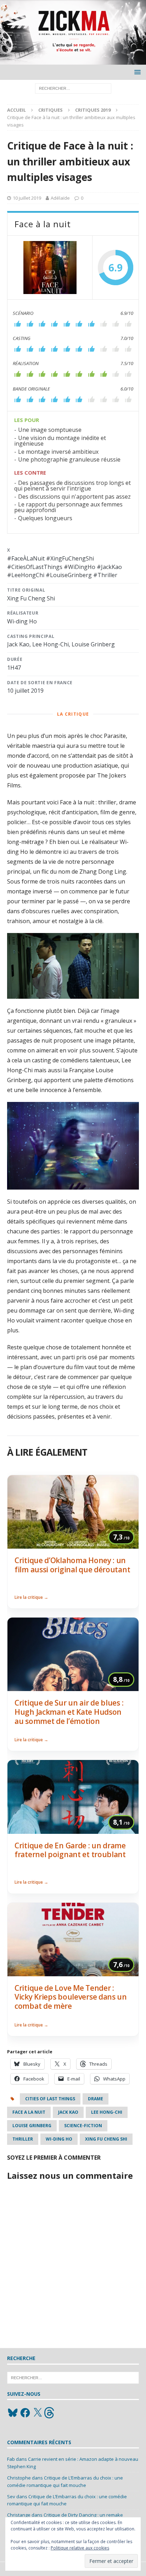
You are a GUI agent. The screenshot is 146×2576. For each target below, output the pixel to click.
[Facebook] (25, 2413)
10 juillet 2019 (27, 198)
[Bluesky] (13, 2413)
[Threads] (50, 2413)
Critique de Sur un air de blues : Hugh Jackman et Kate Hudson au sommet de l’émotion (69, 1712)
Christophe (19, 2478)
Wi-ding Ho (59, 2139)
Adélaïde (60, 198)
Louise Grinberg (32, 2126)
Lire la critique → (31, 1597)
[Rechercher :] (73, 88)
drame (96, 2099)
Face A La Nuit (29, 2112)
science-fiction (83, 2126)
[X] (38, 2413)
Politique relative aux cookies (80, 2548)
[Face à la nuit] (50, 268)
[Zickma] (73, 61)
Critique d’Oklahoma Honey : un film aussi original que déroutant (72, 1565)
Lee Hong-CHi (107, 2112)
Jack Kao (68, 2112)
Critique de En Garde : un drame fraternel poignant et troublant (70, 1850)
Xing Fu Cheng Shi (106, 2139)
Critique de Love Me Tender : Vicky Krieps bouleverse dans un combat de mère (71, 1997)
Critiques (50, 110)
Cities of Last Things (50, 2099)
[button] (136, 72)
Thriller (23, 2139)
